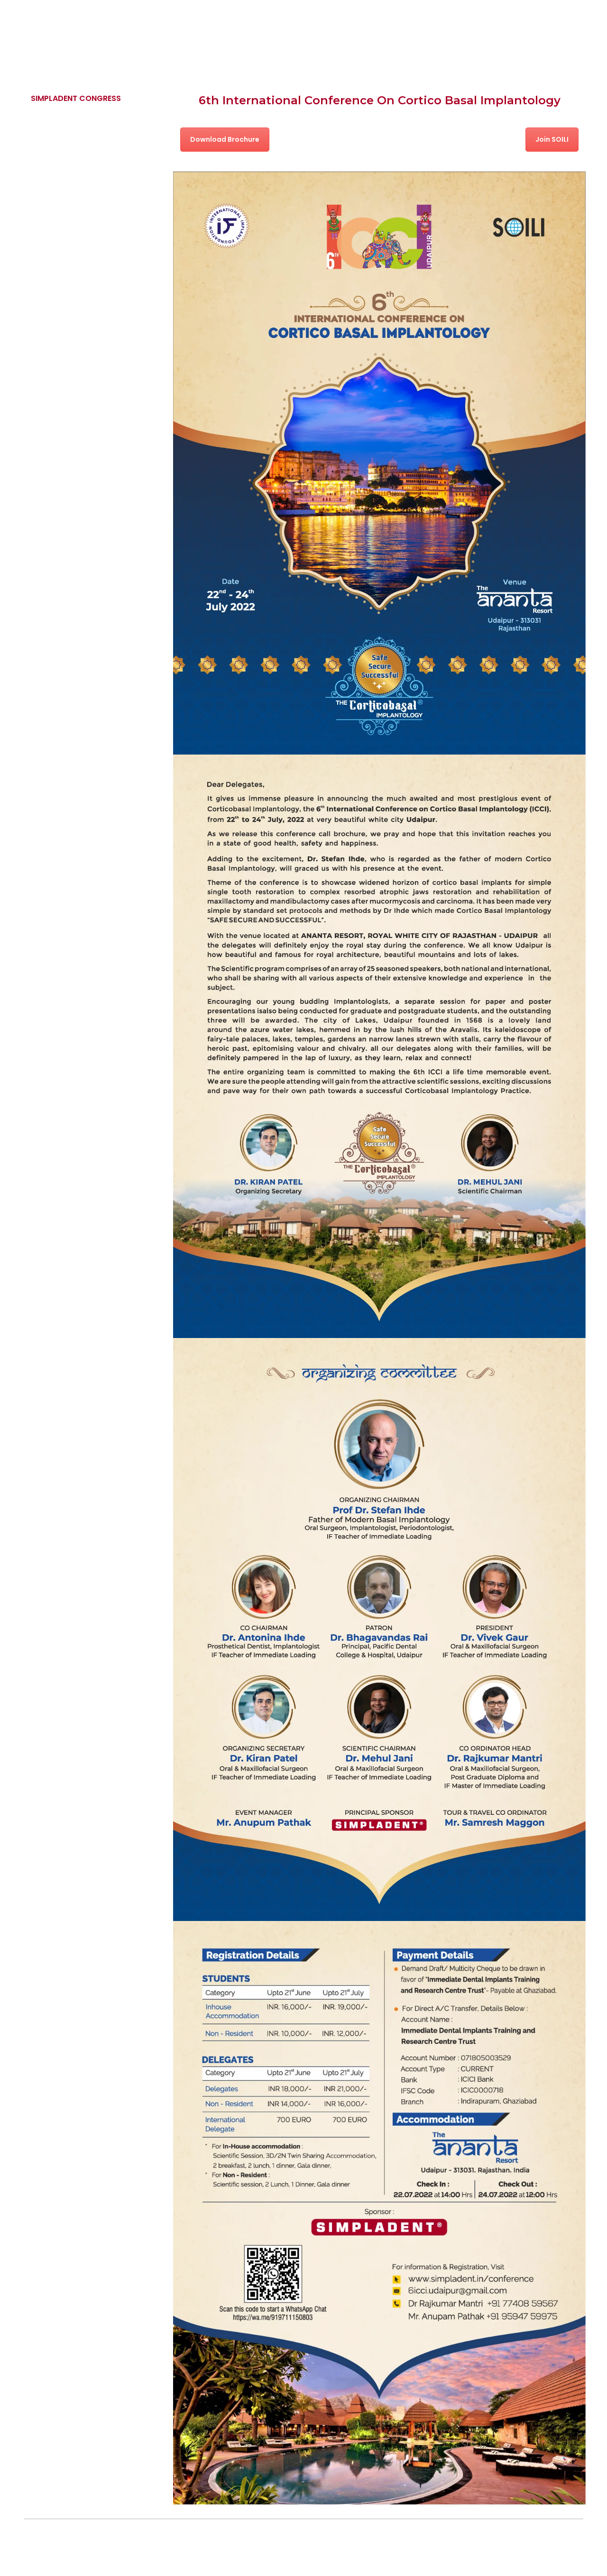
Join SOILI (552, 139)
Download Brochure (225, 139)
